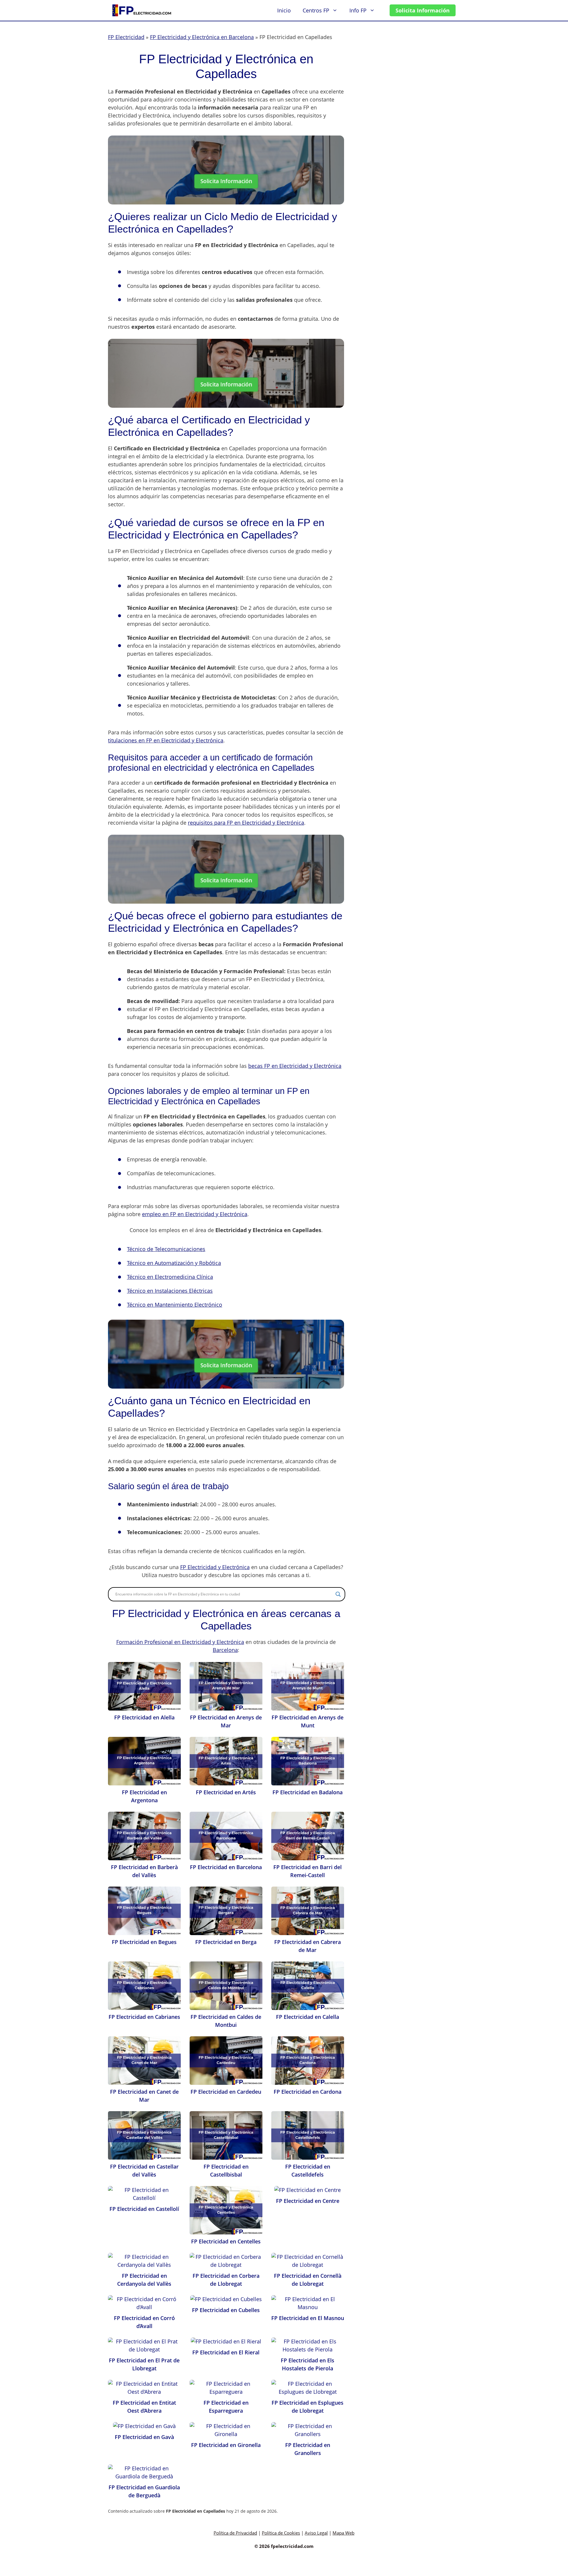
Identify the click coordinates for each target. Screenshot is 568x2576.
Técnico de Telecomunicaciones (166, 1249)
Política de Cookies (281, 2533)
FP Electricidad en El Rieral (226, 2352)
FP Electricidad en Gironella (226, 2445)
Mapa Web (343, 2533)
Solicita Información (423, 10)
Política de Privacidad (235, 2533)
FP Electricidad (126, 37)
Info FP (358, 10)
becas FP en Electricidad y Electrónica (295, 1066)
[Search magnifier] (338, 1594)
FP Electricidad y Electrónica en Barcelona (202, 37)
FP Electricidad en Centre (308, 2201)
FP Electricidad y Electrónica (215, 1567)
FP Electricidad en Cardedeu (226, 2092)
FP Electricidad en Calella (308, 2017)
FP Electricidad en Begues (144, 1942)
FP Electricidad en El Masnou (308, 2318)
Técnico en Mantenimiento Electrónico (175, 1305)
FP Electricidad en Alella (144, 1717)
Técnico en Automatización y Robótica (174, 1263)
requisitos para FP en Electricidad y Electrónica (246, 823)
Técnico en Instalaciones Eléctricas (170, 1291)
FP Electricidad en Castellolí (144, 2209)
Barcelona (225, 1650)
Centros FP (316, 10)
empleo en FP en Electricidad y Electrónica (195, 1214)
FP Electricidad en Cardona (308, 2092)
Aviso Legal (316, 2533)
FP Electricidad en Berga (226, 1942)
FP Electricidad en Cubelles (226, 2310)
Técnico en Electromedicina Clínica (170, 1277)
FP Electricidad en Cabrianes (144, 2017)
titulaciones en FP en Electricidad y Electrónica (166, 740)
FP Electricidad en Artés (226, 1792)
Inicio (284, 10)
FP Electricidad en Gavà (144, 2437)
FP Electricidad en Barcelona (226, 1867)
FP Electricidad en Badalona (308, 1792)
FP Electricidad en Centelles (226, 2241)
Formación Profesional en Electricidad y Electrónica (180, 1642)
